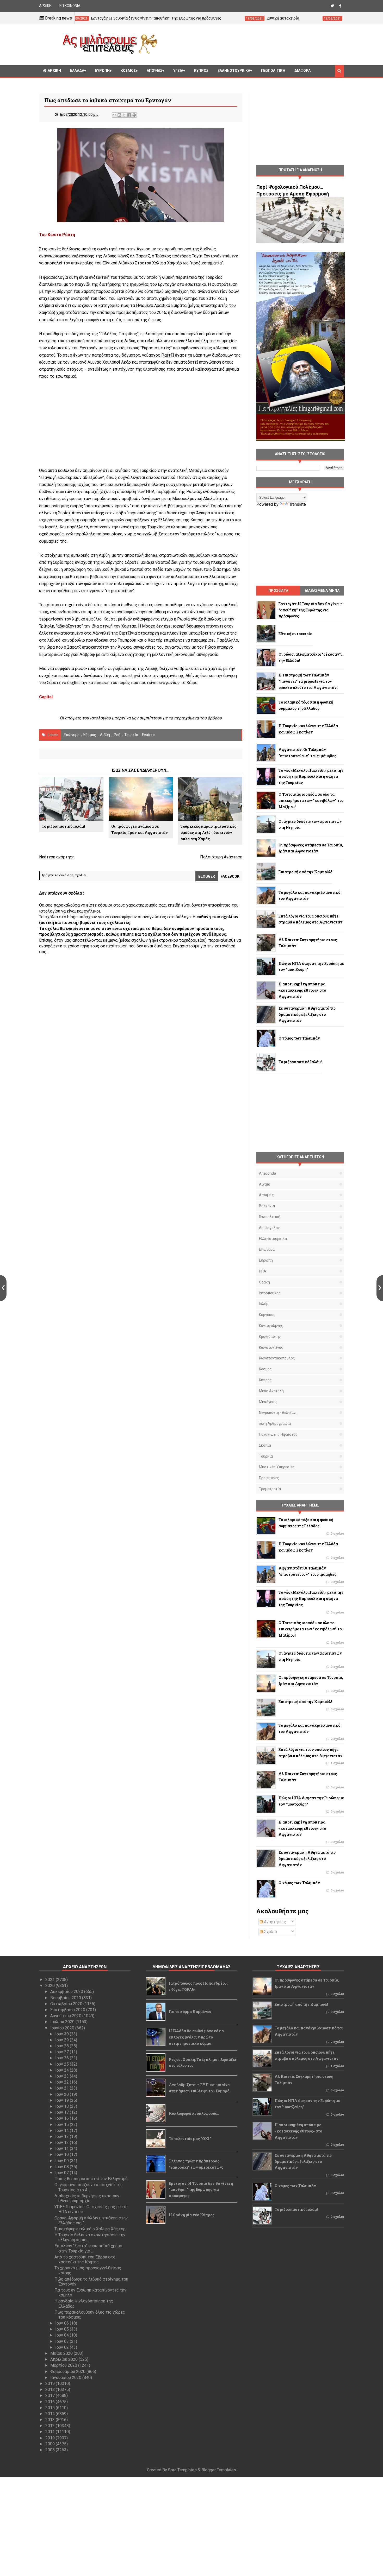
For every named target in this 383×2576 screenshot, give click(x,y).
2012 (51, 2426)
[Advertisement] (253, 44)
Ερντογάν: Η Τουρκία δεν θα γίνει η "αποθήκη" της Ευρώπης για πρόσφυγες (201, 2190)
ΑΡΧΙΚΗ (45, 6)
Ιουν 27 (63, 2052)
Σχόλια (270, 1932)
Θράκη (264, 1282)
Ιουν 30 (63, 2034)
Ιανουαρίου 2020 (66, 2378)
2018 (51, 2390)
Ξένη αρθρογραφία (275, 1423)
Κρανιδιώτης (270, 1337)
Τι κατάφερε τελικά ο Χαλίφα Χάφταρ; (90, 2229)
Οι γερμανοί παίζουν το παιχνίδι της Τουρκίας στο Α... (89, 2187)
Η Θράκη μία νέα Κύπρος (192, 2215)
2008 (51, 2450)
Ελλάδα (77, 71)
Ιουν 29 (63, 2040)
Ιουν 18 (63, 2106)
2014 (51, 2414)
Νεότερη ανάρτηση (57, 857)
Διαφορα (302, 71)
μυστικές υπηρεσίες (277, 1467)
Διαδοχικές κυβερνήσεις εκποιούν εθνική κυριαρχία (87, 2198)
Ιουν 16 (63, 2118)
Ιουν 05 (63, 2329)
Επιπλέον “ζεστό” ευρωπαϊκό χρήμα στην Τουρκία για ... (88, 2248)
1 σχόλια (337, 1763)
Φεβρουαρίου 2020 (68, 2372)
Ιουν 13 (63, 2137)
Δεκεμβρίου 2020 (67, 1992)
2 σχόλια (337, 1643)
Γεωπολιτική (273, 71)
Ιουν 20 (63, 2094)
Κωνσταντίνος (271, 1347)
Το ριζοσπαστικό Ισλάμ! (63, 826)
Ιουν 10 (63, 2154)
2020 (51, 1986)
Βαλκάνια (267, 1206)
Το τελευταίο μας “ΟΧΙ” (190, 2139)
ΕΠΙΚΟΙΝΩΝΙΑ (70, 6)
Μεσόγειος (268, 1402)
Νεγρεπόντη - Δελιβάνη (278, 1413)
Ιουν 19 (63, 2100)
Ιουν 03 (63, 2341)
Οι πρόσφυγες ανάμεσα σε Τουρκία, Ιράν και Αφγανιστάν (140, 829)
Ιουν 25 (63, 2064)
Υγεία (178, 71)
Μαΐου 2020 (62, 2353)
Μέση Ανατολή (271, 1391)
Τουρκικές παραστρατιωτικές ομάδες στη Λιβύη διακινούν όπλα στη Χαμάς (208, 833)
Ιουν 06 (63, 2323)
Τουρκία (131, 735)
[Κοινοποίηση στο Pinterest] (134, 115)
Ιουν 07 (63, 2173)
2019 (51, 2384)
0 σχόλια (337, 1534)
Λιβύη (105, 735)
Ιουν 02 (63, 2347)
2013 (51, 2420)
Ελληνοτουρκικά (234, 71)
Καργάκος (267, 1315)
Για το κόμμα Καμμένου (190, 2012)
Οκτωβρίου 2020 (67, 2004)
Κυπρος (201, 71)
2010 (51, 2438)
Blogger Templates (219, 2470)
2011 (51, 2432)
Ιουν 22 (63, 2082)
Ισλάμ (264, 1304)
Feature (148, 735)
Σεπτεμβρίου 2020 (68, 2010)
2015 (51, 2408)
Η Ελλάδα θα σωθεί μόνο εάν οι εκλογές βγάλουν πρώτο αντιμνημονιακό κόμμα (197, 2037)
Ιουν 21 (63, 2088)
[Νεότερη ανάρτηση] (3, 1288)
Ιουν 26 (63, 2058)
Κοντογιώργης (271, 1326)
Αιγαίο (265, 1184)
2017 (51, 2395)
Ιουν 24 (63, 2070)
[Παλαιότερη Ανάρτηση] (380, 1288)
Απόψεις (155, 71)
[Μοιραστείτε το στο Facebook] (129, 115)
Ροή (117, 735)
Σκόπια (265, 1445)
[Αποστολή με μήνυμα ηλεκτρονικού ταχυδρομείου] (114, 115)
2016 (51, 2402)
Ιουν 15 (63, 2125)
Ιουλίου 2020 (63, 2022)
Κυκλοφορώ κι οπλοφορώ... (194, 2113)
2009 (51, 2444)
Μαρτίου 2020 (64, 2365)
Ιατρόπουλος (270, 1293)
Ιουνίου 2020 (63, 2028)
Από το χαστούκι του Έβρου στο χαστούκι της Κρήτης (85, 2259)
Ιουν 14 (63, 2131)
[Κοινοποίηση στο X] (124, 115)
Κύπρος (265, 1380)
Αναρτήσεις (274, 1922)
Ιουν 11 (63, 2148)
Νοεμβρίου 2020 (66, 1998)
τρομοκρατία (270, 1489)
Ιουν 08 (63, 2167)
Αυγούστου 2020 (66, 2016)
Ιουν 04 (63, 2335)
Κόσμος (128, 71)
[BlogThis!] (119, 115)
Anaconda (267, 1173)
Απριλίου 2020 (64, 2359)
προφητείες (269, 1478)
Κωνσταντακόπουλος (277, 1358)
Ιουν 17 (63, 2112)
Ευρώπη (102, 71)
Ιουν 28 (63, 2046)
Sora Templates (182, 2470)
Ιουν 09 (63, 2161)
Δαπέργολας (269, 1228)
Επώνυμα (72, 735)
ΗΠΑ (263, 1271)
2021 (51, 1980)
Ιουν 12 (63, 2143)
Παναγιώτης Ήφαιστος (278, 1434)
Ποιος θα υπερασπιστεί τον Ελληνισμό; (91, 2179)
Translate (298, 504)
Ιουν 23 (63, 2076)
